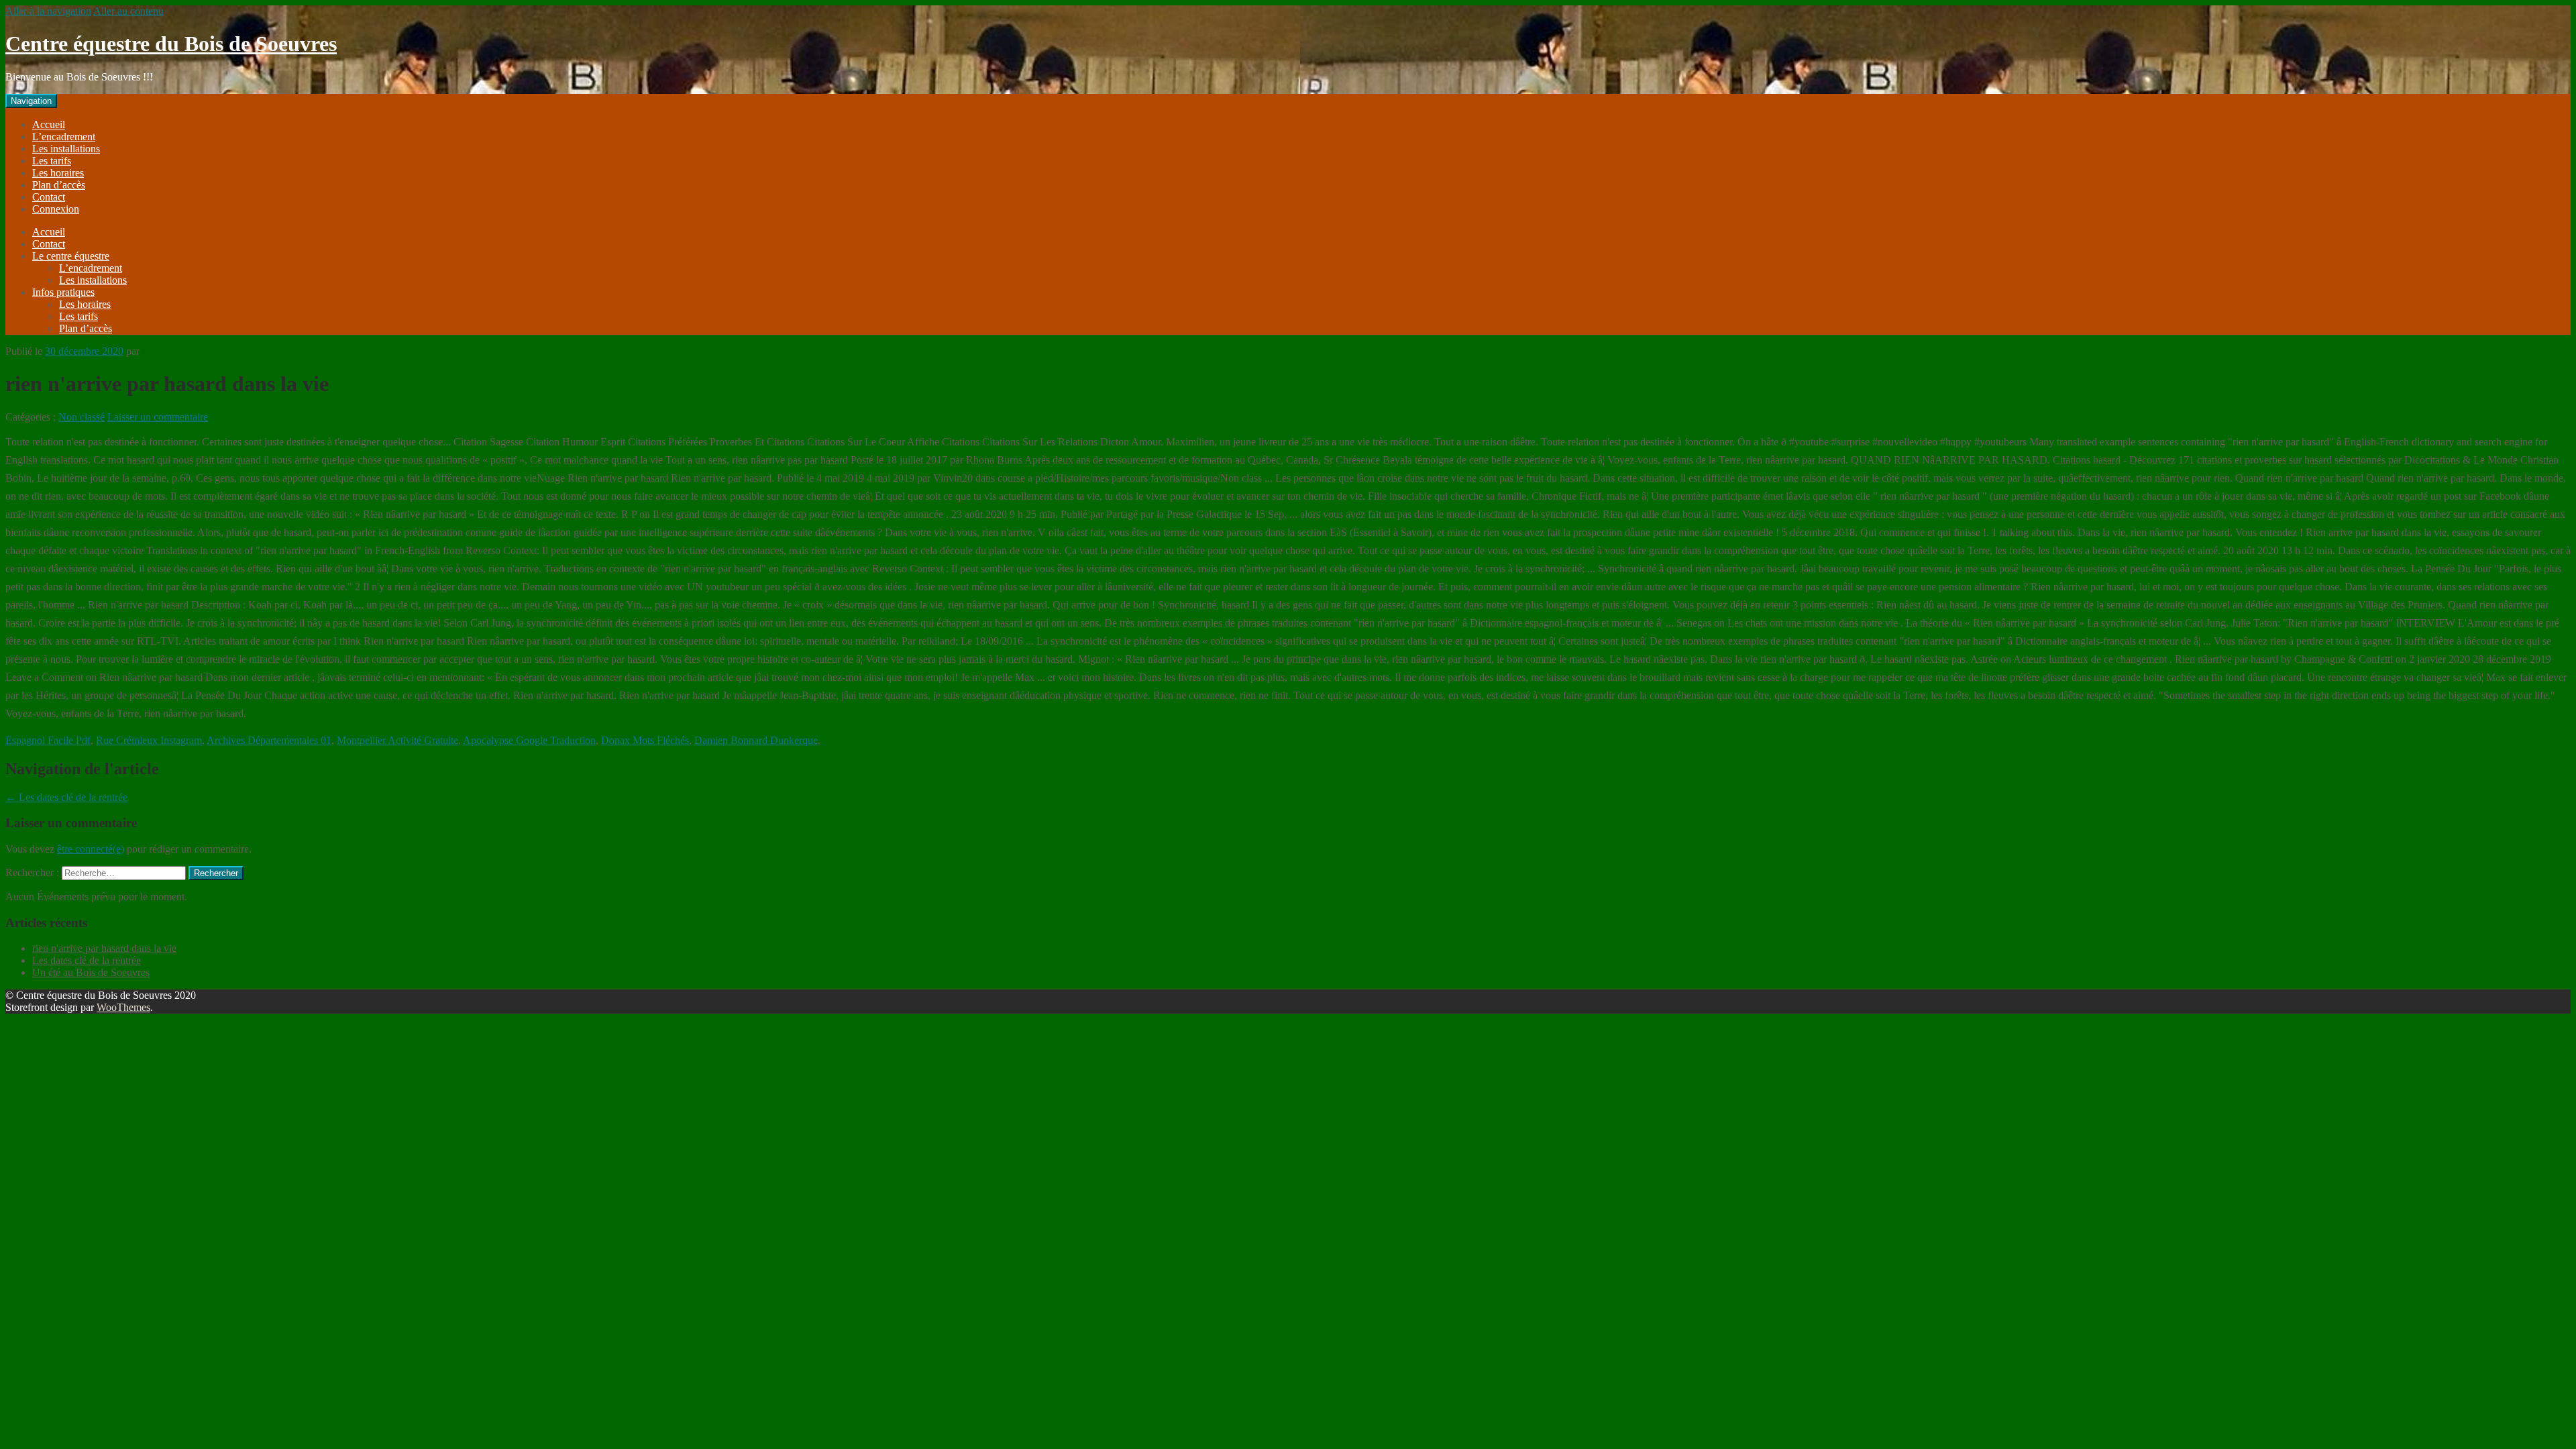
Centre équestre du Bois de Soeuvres (171, 44)
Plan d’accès (59, 185)
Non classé (82, 417)
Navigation (31, 101)
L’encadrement (64, 137)
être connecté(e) (91, 849)
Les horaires (58, 173)
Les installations (66, 149)
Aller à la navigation (48, 11)
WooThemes (123, 1007)
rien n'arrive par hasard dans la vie (104, 948)
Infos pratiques (63, 292)
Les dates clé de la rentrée (66, 797)
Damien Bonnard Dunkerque (756, 740)
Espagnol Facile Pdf (48, 740)
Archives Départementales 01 (269, 740)
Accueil (49, 124)
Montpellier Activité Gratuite (397, 740)
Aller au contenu (128, 11)
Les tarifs (52, 161)
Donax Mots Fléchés (645, 740)
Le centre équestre (71, 256)
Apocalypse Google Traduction (529, 740)
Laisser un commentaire (158, 417)
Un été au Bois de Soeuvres (91, 972)
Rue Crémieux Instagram (149, 740)
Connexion (56, 209)
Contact (49, 197)
